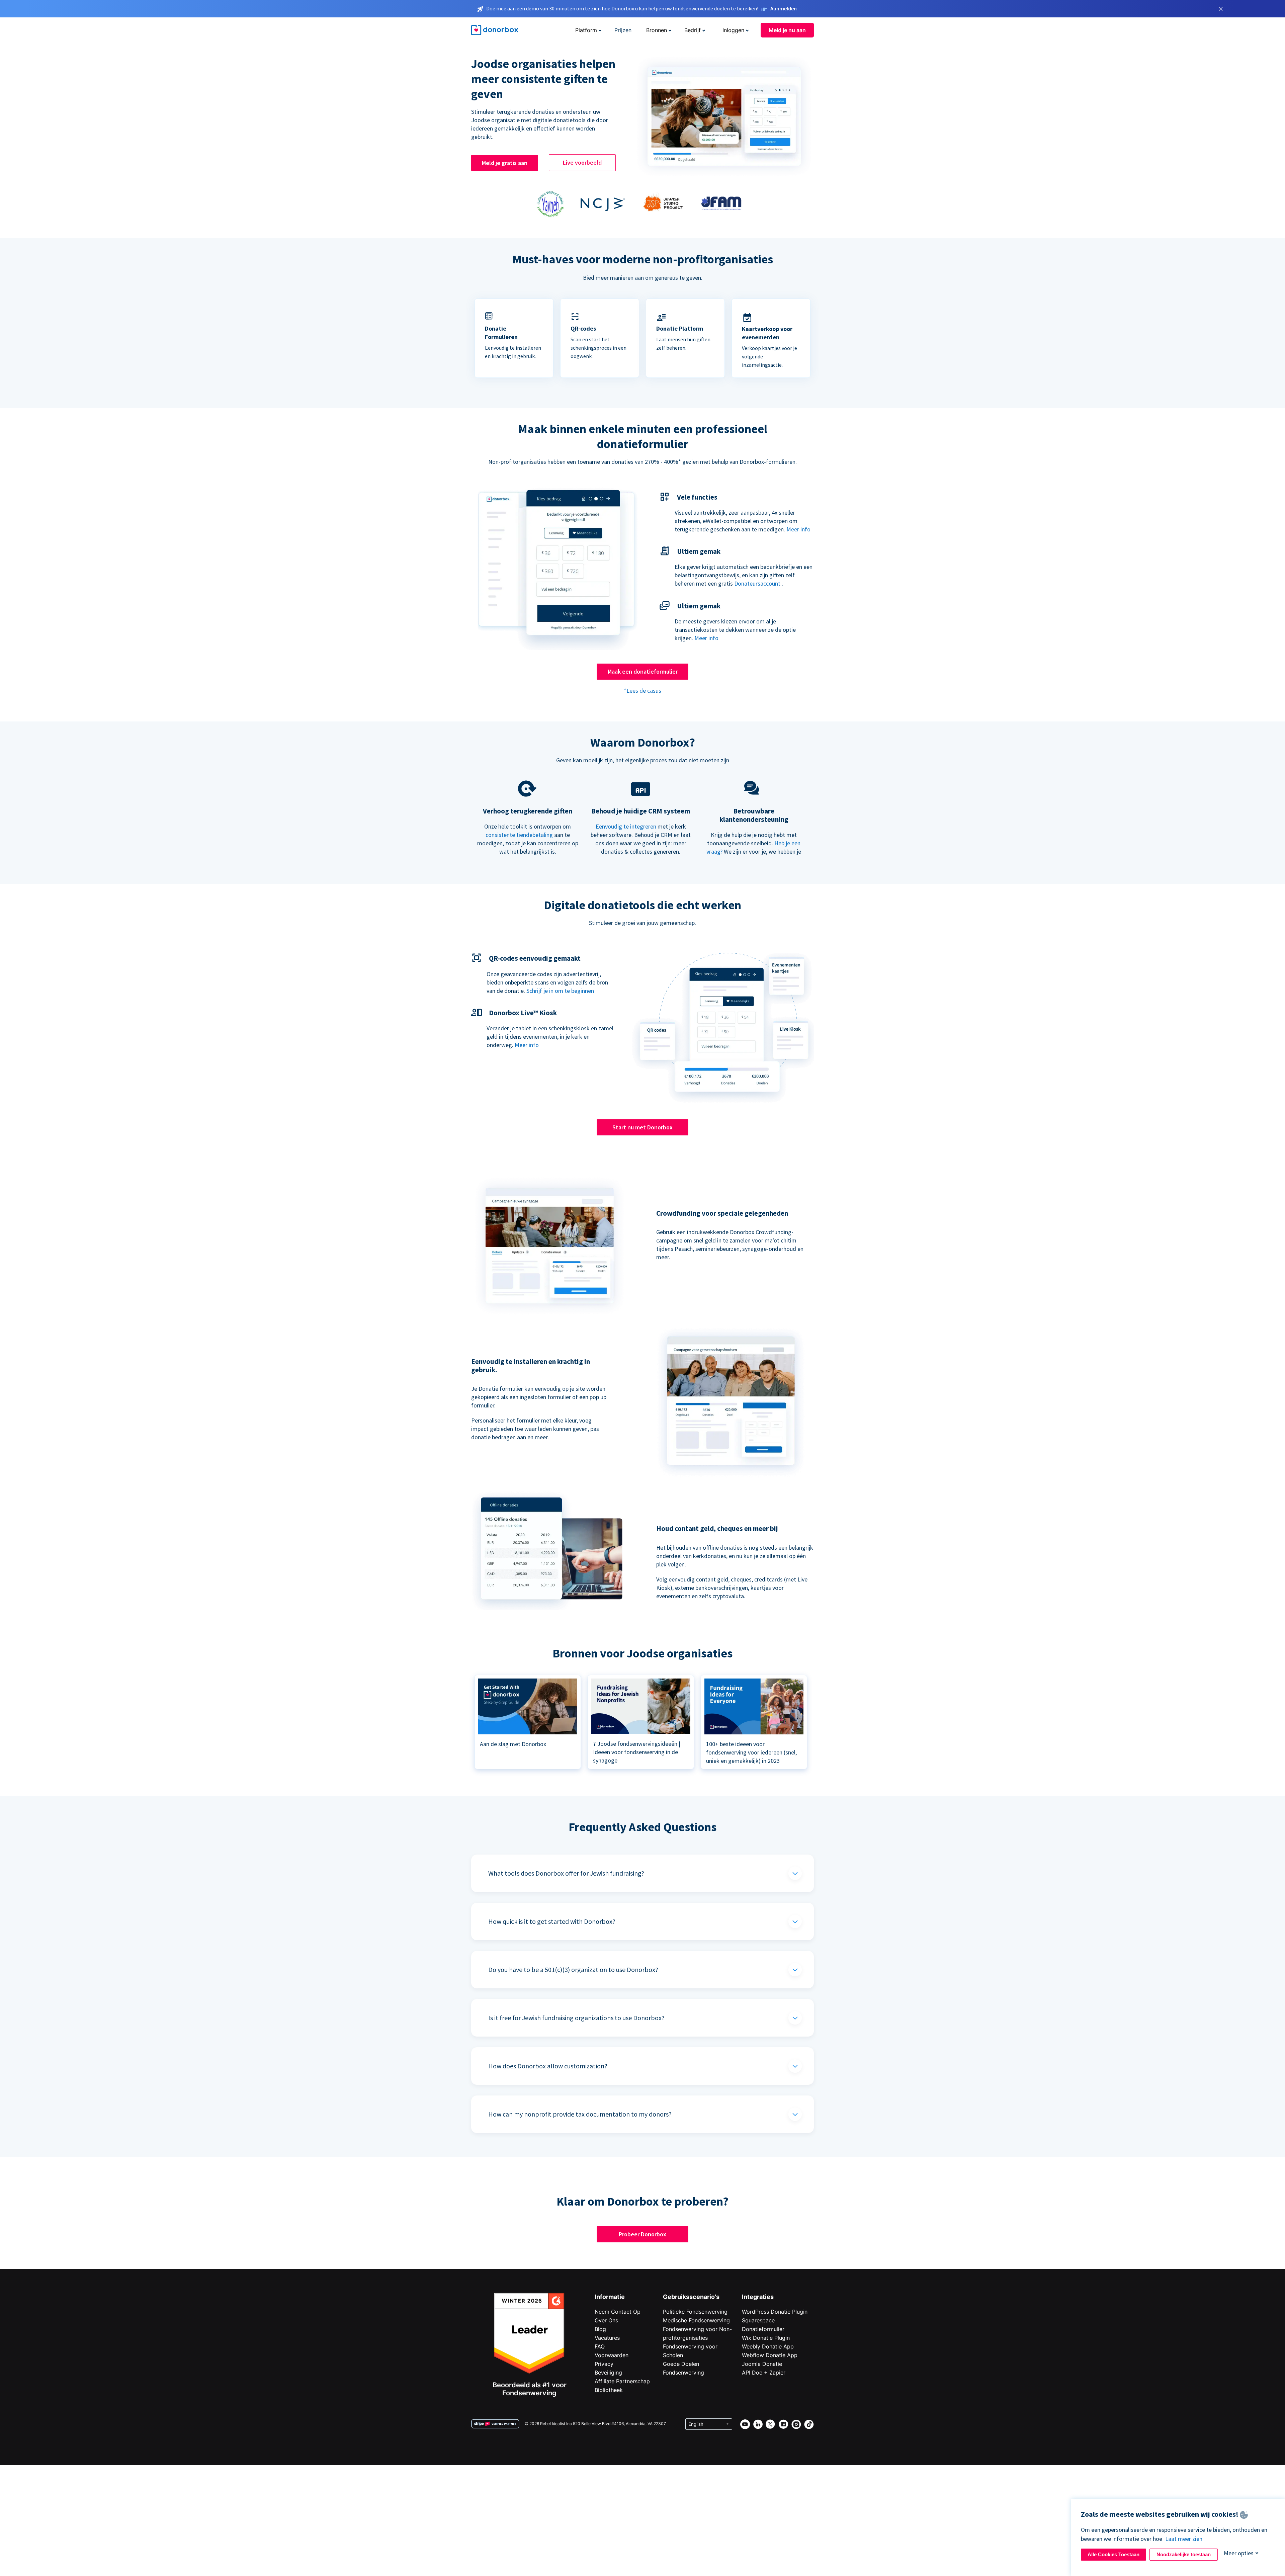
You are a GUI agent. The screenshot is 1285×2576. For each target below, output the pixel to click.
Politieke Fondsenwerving (695, 2312)
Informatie (610, 2297)
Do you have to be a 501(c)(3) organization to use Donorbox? (573, 1969)
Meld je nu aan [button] (787, 30)
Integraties (758, 2297)
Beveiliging (608, 2373)
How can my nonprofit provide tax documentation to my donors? (580, 2114)
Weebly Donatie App (768, 2346)
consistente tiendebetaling (519, 835)
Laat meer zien (1184, 2539)
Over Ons (606, 2320)
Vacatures (607, 2338)
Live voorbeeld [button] (582, 162)
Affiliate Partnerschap (622, 2381)
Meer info (798, 529)
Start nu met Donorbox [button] (642, 1127)
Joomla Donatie (762, 2364)
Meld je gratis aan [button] (505, 163)
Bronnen (657, 30)
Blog (600, 2329)
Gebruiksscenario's (691, 2297)
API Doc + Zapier (764, 2373)
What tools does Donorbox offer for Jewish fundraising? (566, 1873)
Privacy (604, 2364)
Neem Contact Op (618, 2312)
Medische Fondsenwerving (696, 2320)
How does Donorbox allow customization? (548, 2066)
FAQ (600, 2346)
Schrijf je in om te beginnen (560, 991)
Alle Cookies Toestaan (1113, 2554)
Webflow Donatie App (770, 2355)
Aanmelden (784, 8)
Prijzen (623, 30)
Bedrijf (693, 30)
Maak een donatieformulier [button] (643, 671)
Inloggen (733, 30)
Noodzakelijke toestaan (1184, 2554)
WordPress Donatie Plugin (775, 2312)
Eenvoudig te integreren (626, 826)
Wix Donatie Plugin (766, 2338)
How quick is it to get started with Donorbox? (552, 1921)
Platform (586, 30)
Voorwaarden (612, 2355)
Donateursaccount (757, 583)
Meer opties (1239, 2553)
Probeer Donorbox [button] (642, 2234)
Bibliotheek (609, 2390)
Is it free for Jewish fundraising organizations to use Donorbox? (576, 2018)
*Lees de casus (642, 691)
